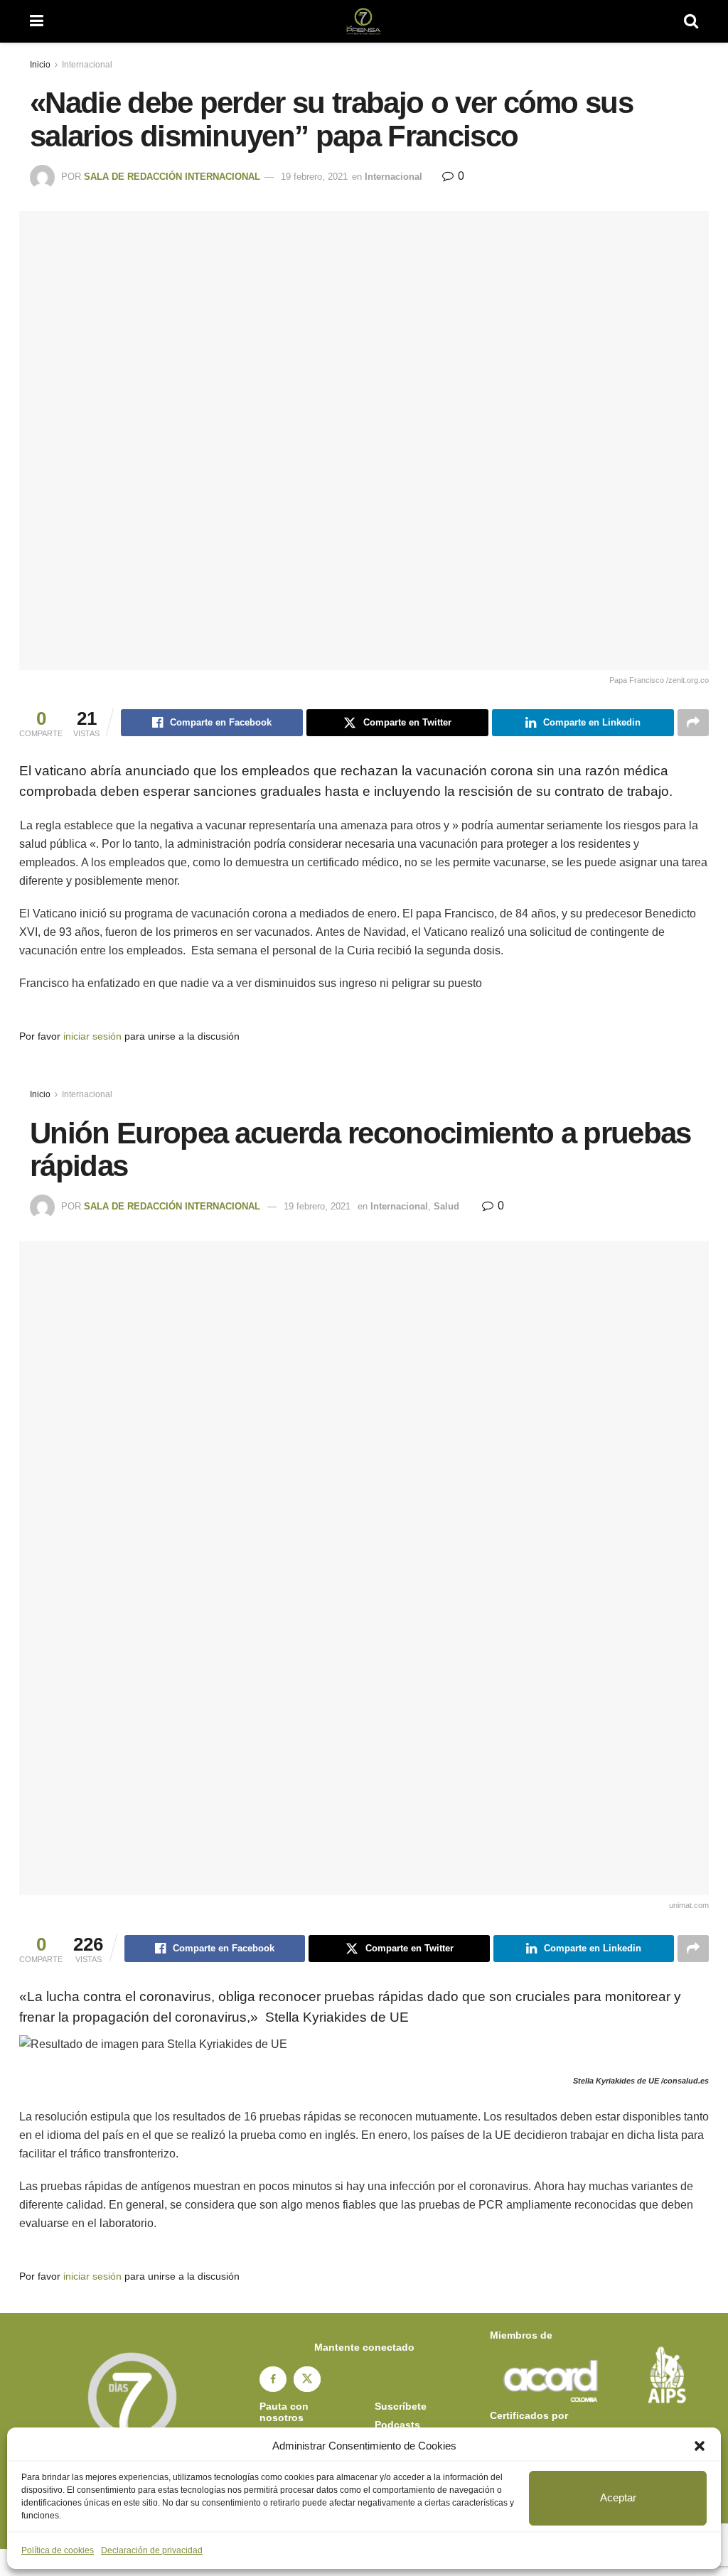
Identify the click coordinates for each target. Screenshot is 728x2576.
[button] (700, 2446)
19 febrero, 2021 (314, 177)
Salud (446, 1206)
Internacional (87, 65)
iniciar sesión (92, 1036)
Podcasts (397, 2425)
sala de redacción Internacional (172, 177)
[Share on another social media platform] (693, 723)
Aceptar (618, 2497)
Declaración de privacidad (152, 2550)
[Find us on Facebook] (273, 2379)
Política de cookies (58, 2550)
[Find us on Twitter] (307, 2379)
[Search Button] (691, 21)
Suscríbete (401, 2406)
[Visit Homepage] (364, 21)
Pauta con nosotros (284, 2412)
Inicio (40, 65)
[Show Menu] (37, 21)
